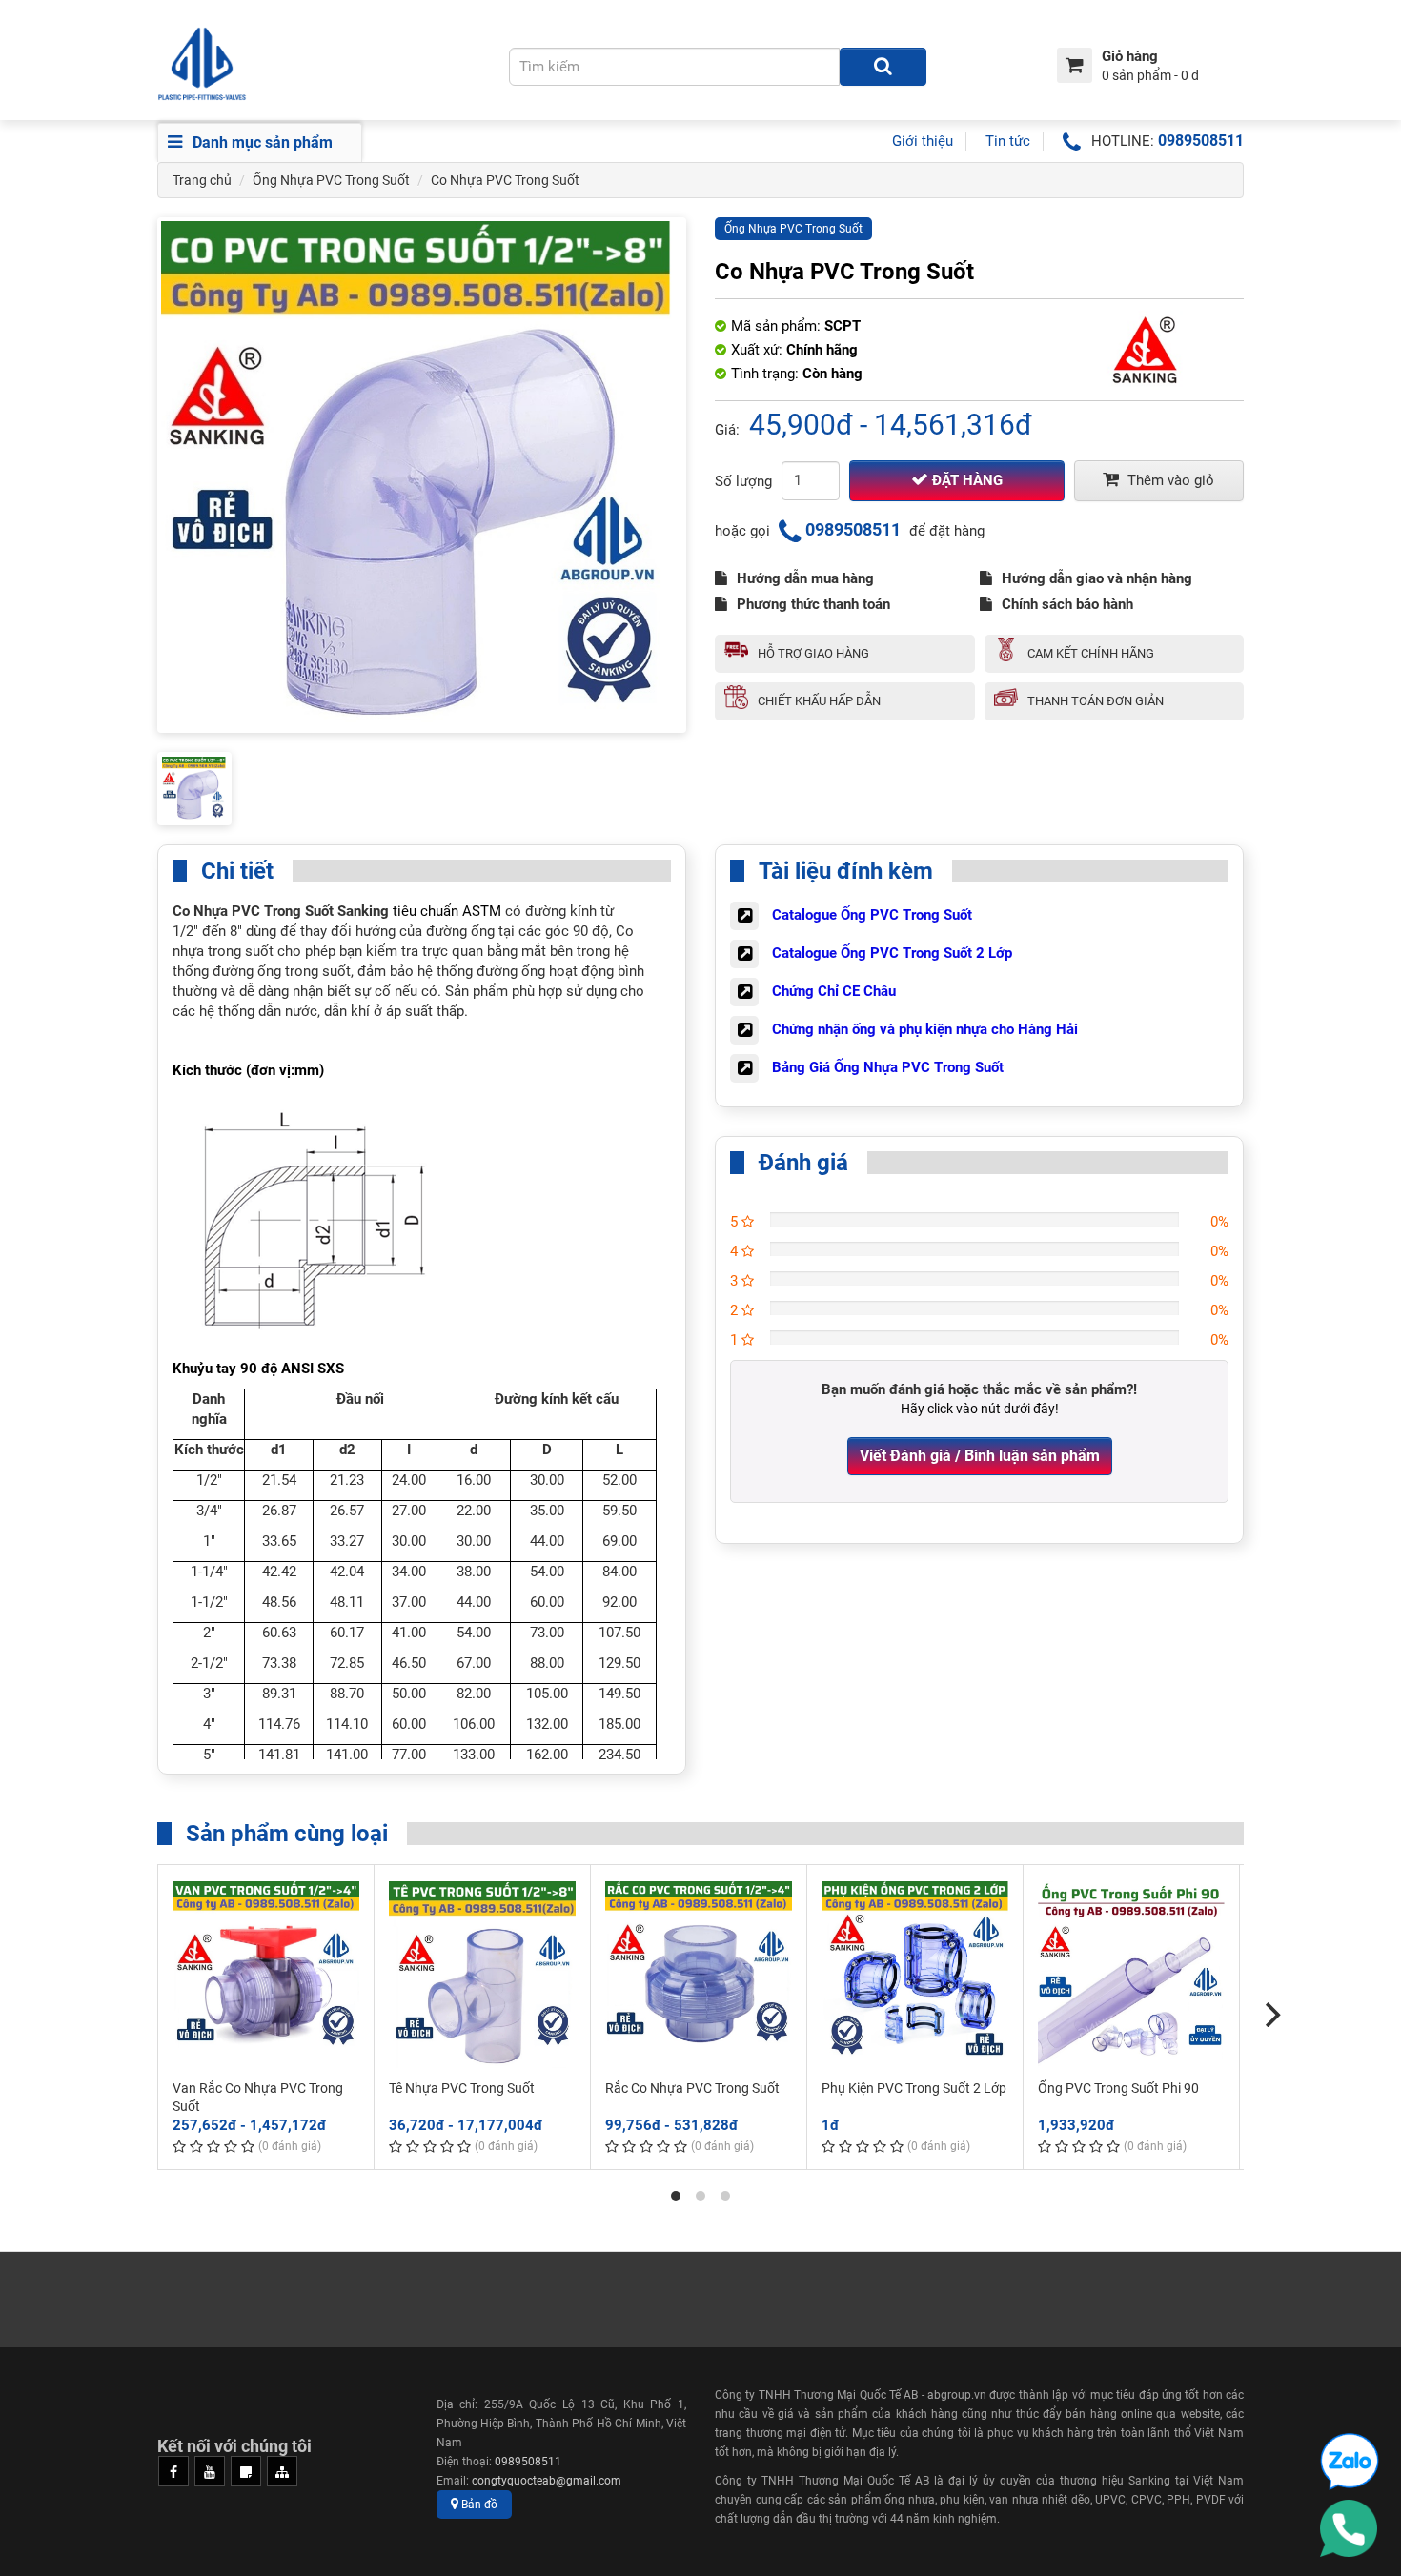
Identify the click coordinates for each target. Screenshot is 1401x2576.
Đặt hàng (965, 480)
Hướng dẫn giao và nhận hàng (1097, 578)
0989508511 (1201, 141)
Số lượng (743, 481)
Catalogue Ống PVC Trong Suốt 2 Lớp (892, 953)
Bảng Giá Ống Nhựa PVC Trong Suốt (888, 1067)
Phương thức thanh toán (813, 604)
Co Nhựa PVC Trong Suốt (505, 180)
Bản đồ (478, 2505)
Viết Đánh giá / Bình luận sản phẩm (980, 1456)
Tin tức (1008, 141)
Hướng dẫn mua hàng (805, 578)
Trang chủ (202, 180)
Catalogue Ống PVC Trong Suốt (872, 915)
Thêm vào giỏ (1169, 480)
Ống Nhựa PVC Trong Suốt (331, 180)
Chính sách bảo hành (1067, 604)
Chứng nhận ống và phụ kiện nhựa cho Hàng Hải (925, 1029)
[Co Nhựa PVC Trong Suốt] (422, 475)
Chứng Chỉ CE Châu (834, 991)
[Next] (1270, 2015)
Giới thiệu (923, 141)
